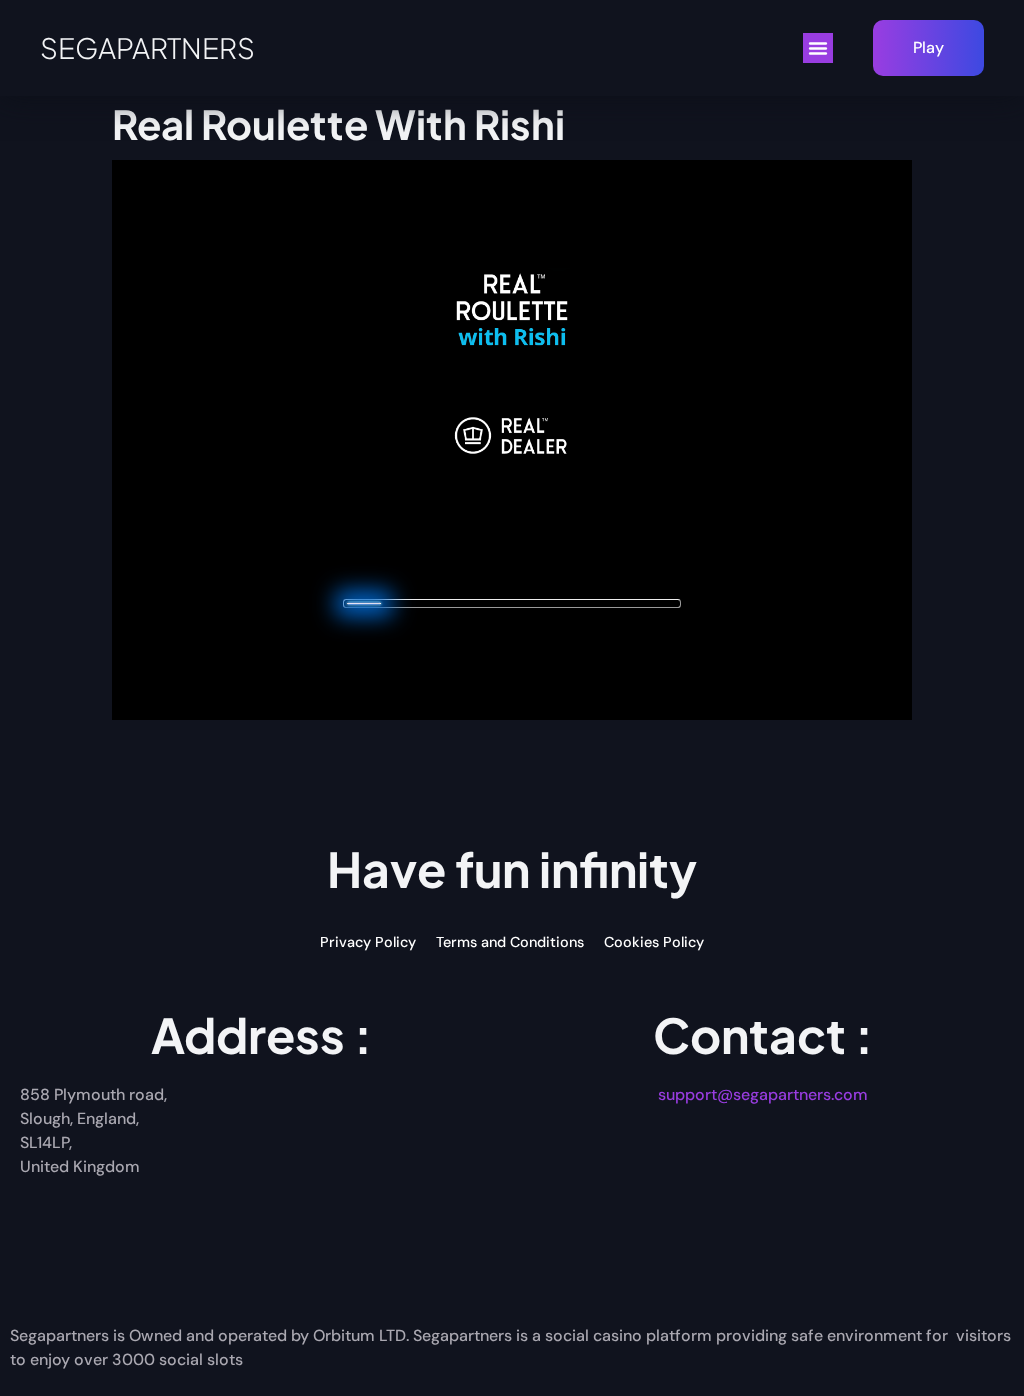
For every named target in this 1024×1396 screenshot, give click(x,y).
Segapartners (147, 47)
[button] (818, 48)
